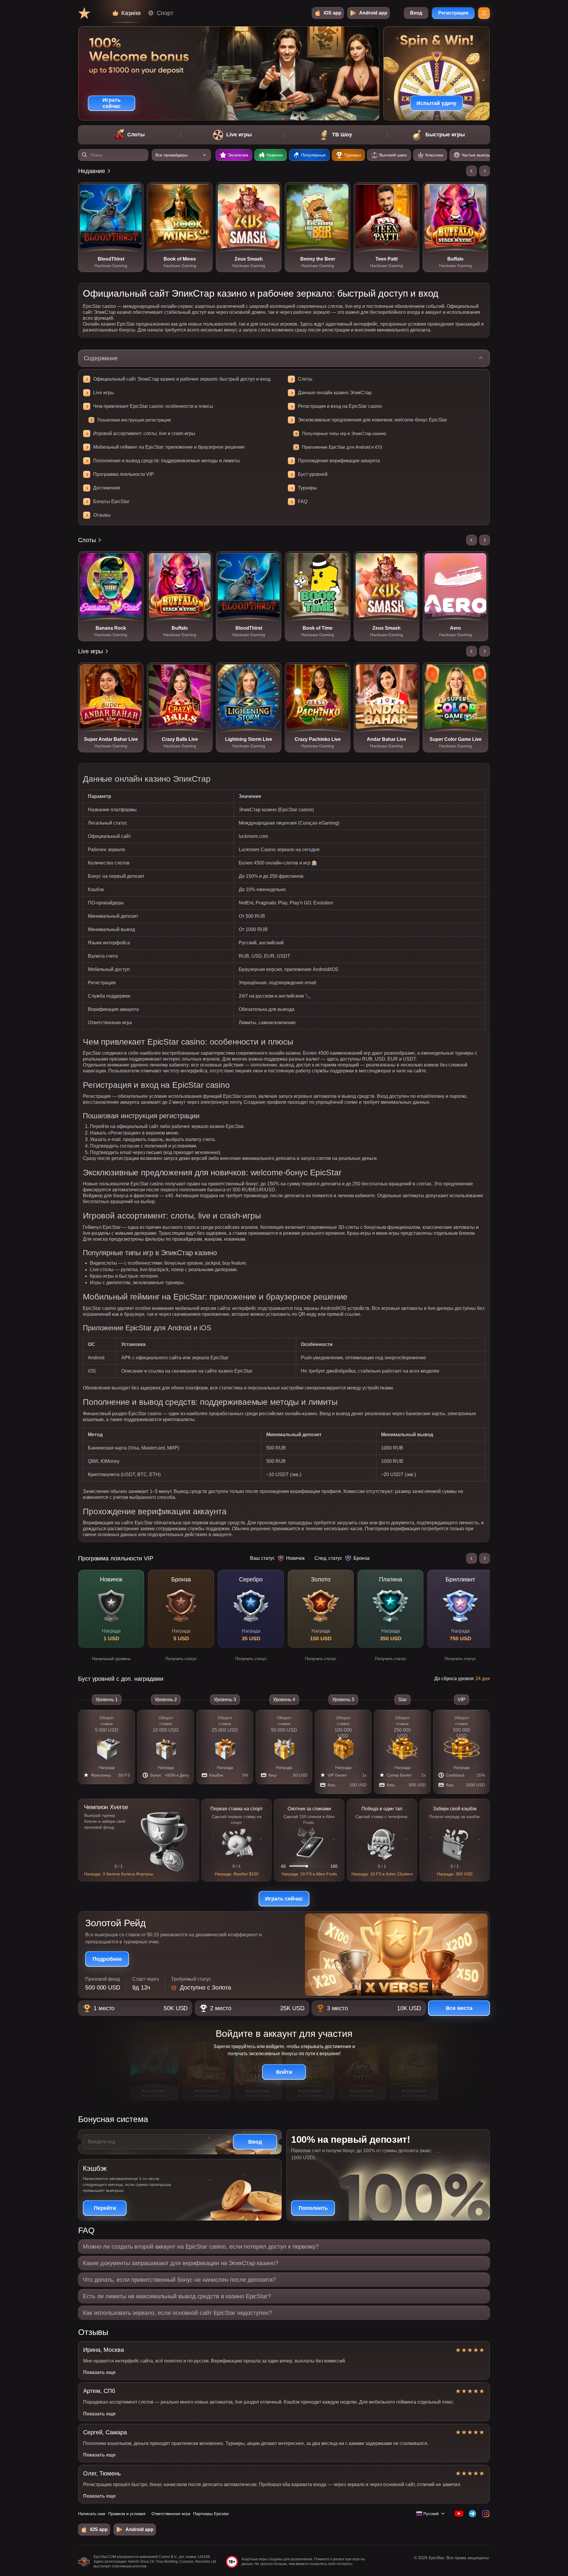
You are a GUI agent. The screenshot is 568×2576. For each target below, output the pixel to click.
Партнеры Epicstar (211, 2514)
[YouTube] (459, 2514)
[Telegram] (472, 2514)
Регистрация (453, 13)
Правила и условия (127, 2514)
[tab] (129, 135)
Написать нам (92, 2514)
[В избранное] (135, 191)
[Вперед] (485, 171)
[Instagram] (486, 2514)
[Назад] (472, 171)
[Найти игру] (85, 155)
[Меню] (484, 13)
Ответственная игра (171, 2514)
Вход (416, 13)
